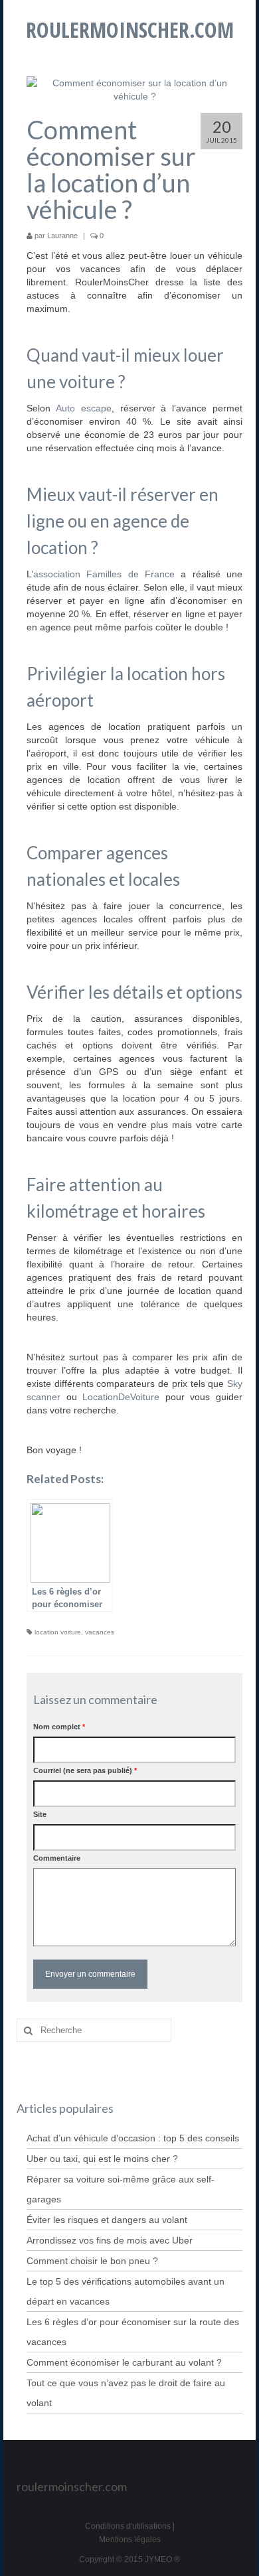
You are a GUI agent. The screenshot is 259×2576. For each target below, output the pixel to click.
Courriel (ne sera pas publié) (85, 1770)
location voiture (58, 1632)
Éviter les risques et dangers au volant (107, 2220)
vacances (100, 1632)
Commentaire (57, 1858)
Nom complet (59, 1727)
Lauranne (62, 236)
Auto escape (84, 408)
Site (40, 1814)
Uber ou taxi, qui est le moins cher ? (102, 2159)
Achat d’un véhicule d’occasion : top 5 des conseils (133, 2138)
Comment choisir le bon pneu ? (92, 2261)
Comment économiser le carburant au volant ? (124, 2362)
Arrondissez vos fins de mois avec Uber (110, 2240)
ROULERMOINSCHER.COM (130, 30)
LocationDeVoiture (121, 1397)
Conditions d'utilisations (128, 2526)
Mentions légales (130, 2540)
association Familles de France (107, 574)
